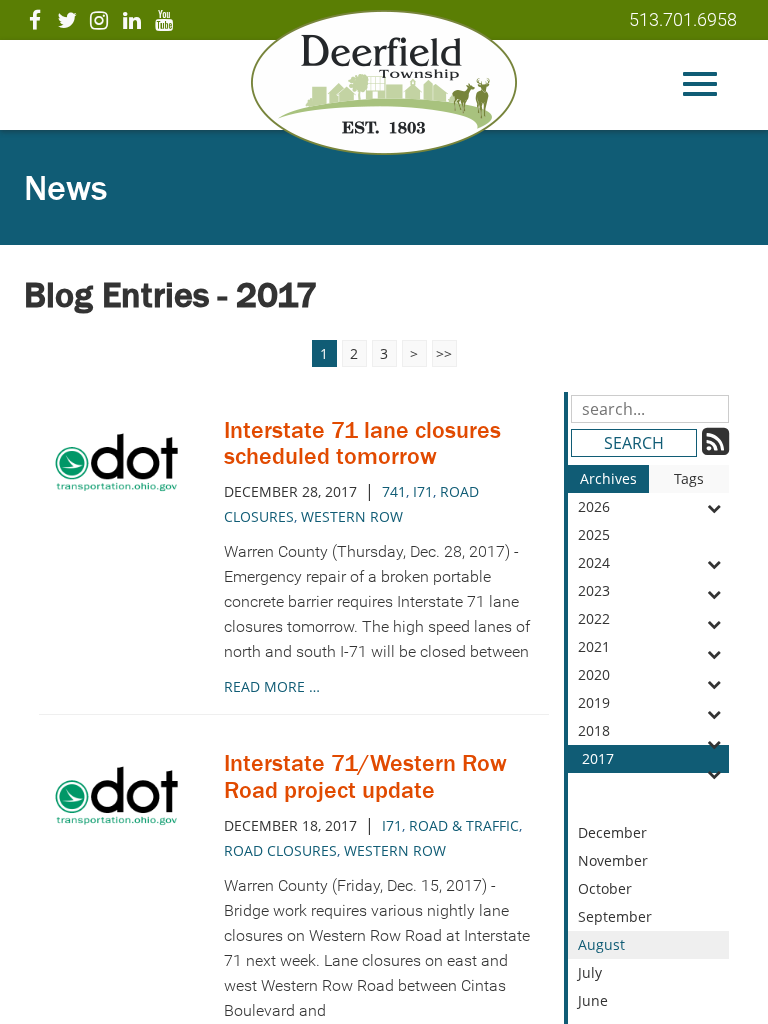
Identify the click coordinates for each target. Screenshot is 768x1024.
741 (394, 491)
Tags (689, 478)
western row (352, 516)
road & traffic (464, 825)
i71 (423, 491)
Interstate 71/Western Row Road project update (365, 775)
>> (444, 353)
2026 (594, 506)
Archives (608, 478)
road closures (280, 850)
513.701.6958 (683, 19)
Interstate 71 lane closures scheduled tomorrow (362, 442)
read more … (272, 686)
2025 (594, 534)
